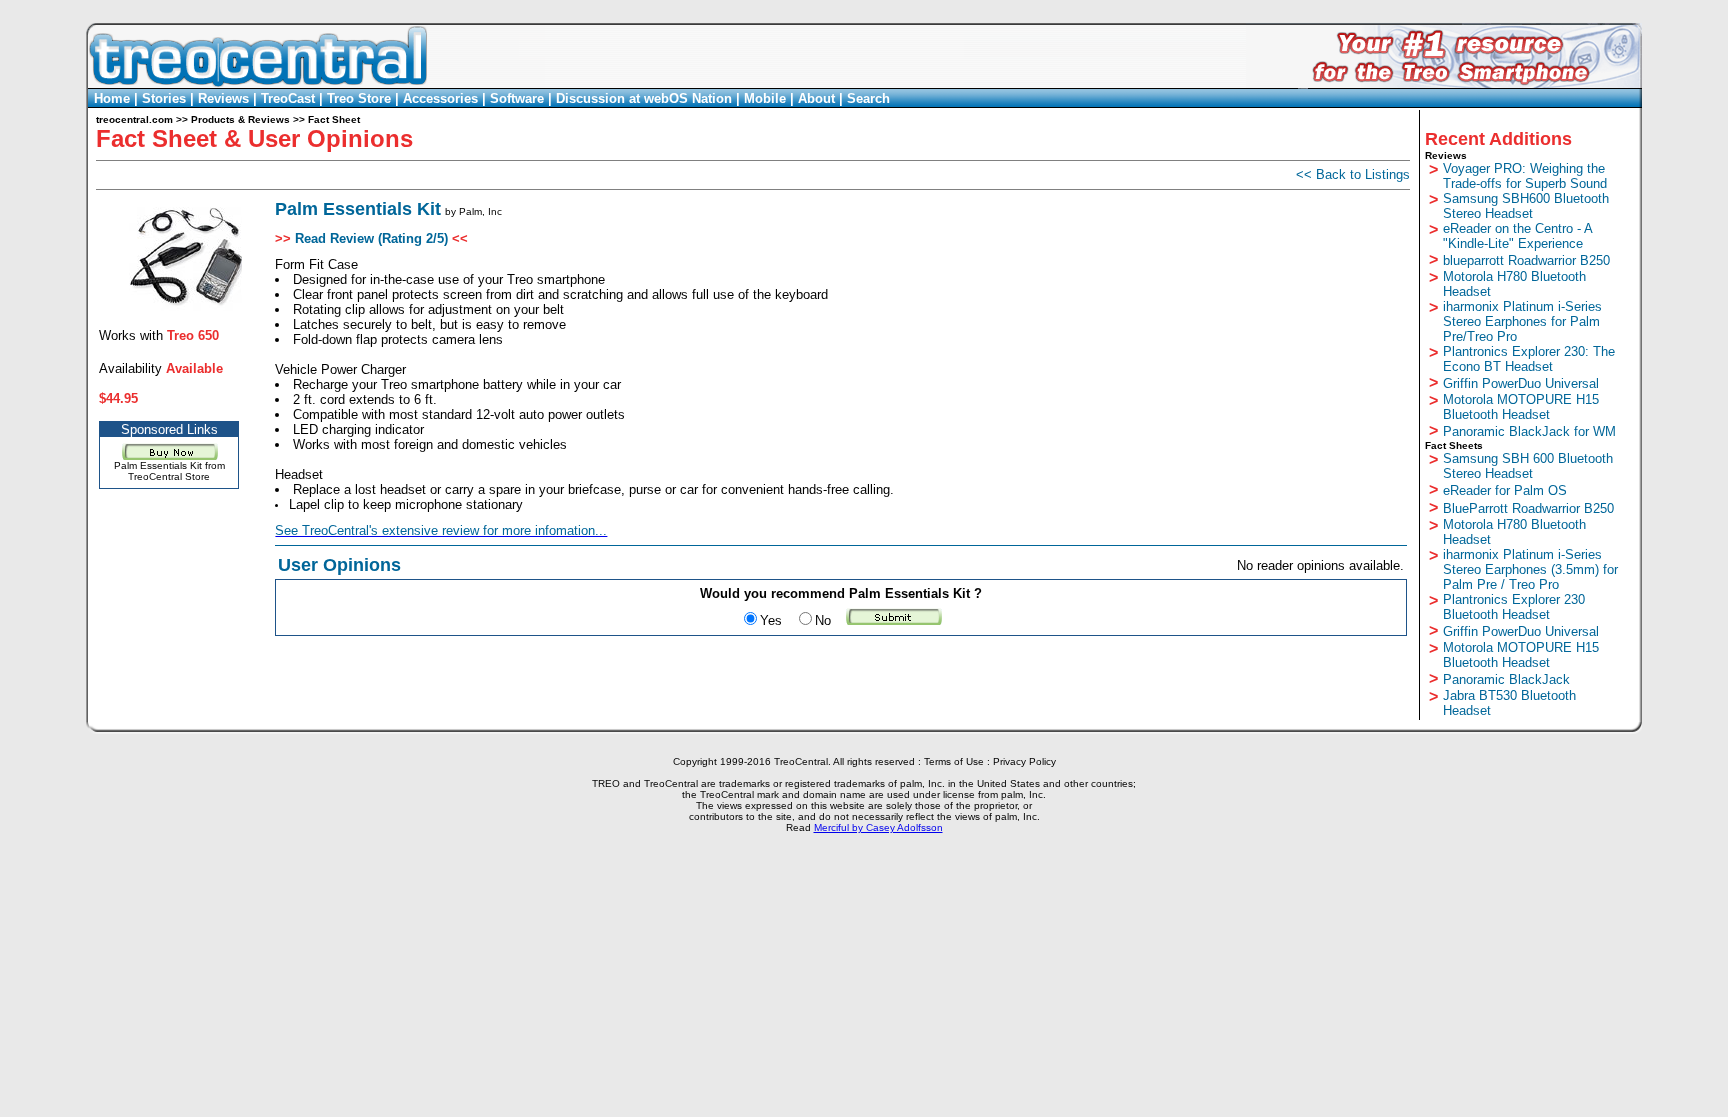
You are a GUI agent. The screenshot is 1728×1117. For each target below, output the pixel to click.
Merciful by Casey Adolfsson (878, 827)
